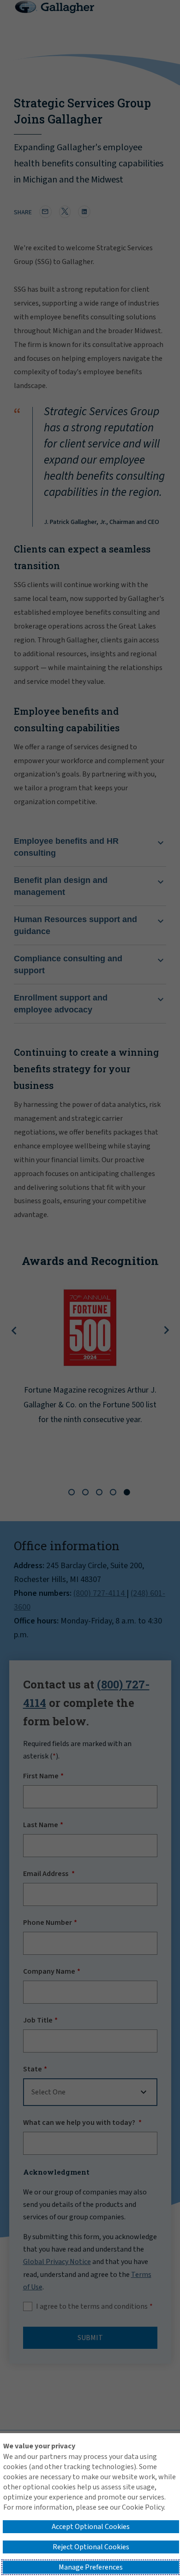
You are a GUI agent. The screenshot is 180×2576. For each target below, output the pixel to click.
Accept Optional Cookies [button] (91, 2527)
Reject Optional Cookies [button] (91, 2547)
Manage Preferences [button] (91, 2567)
